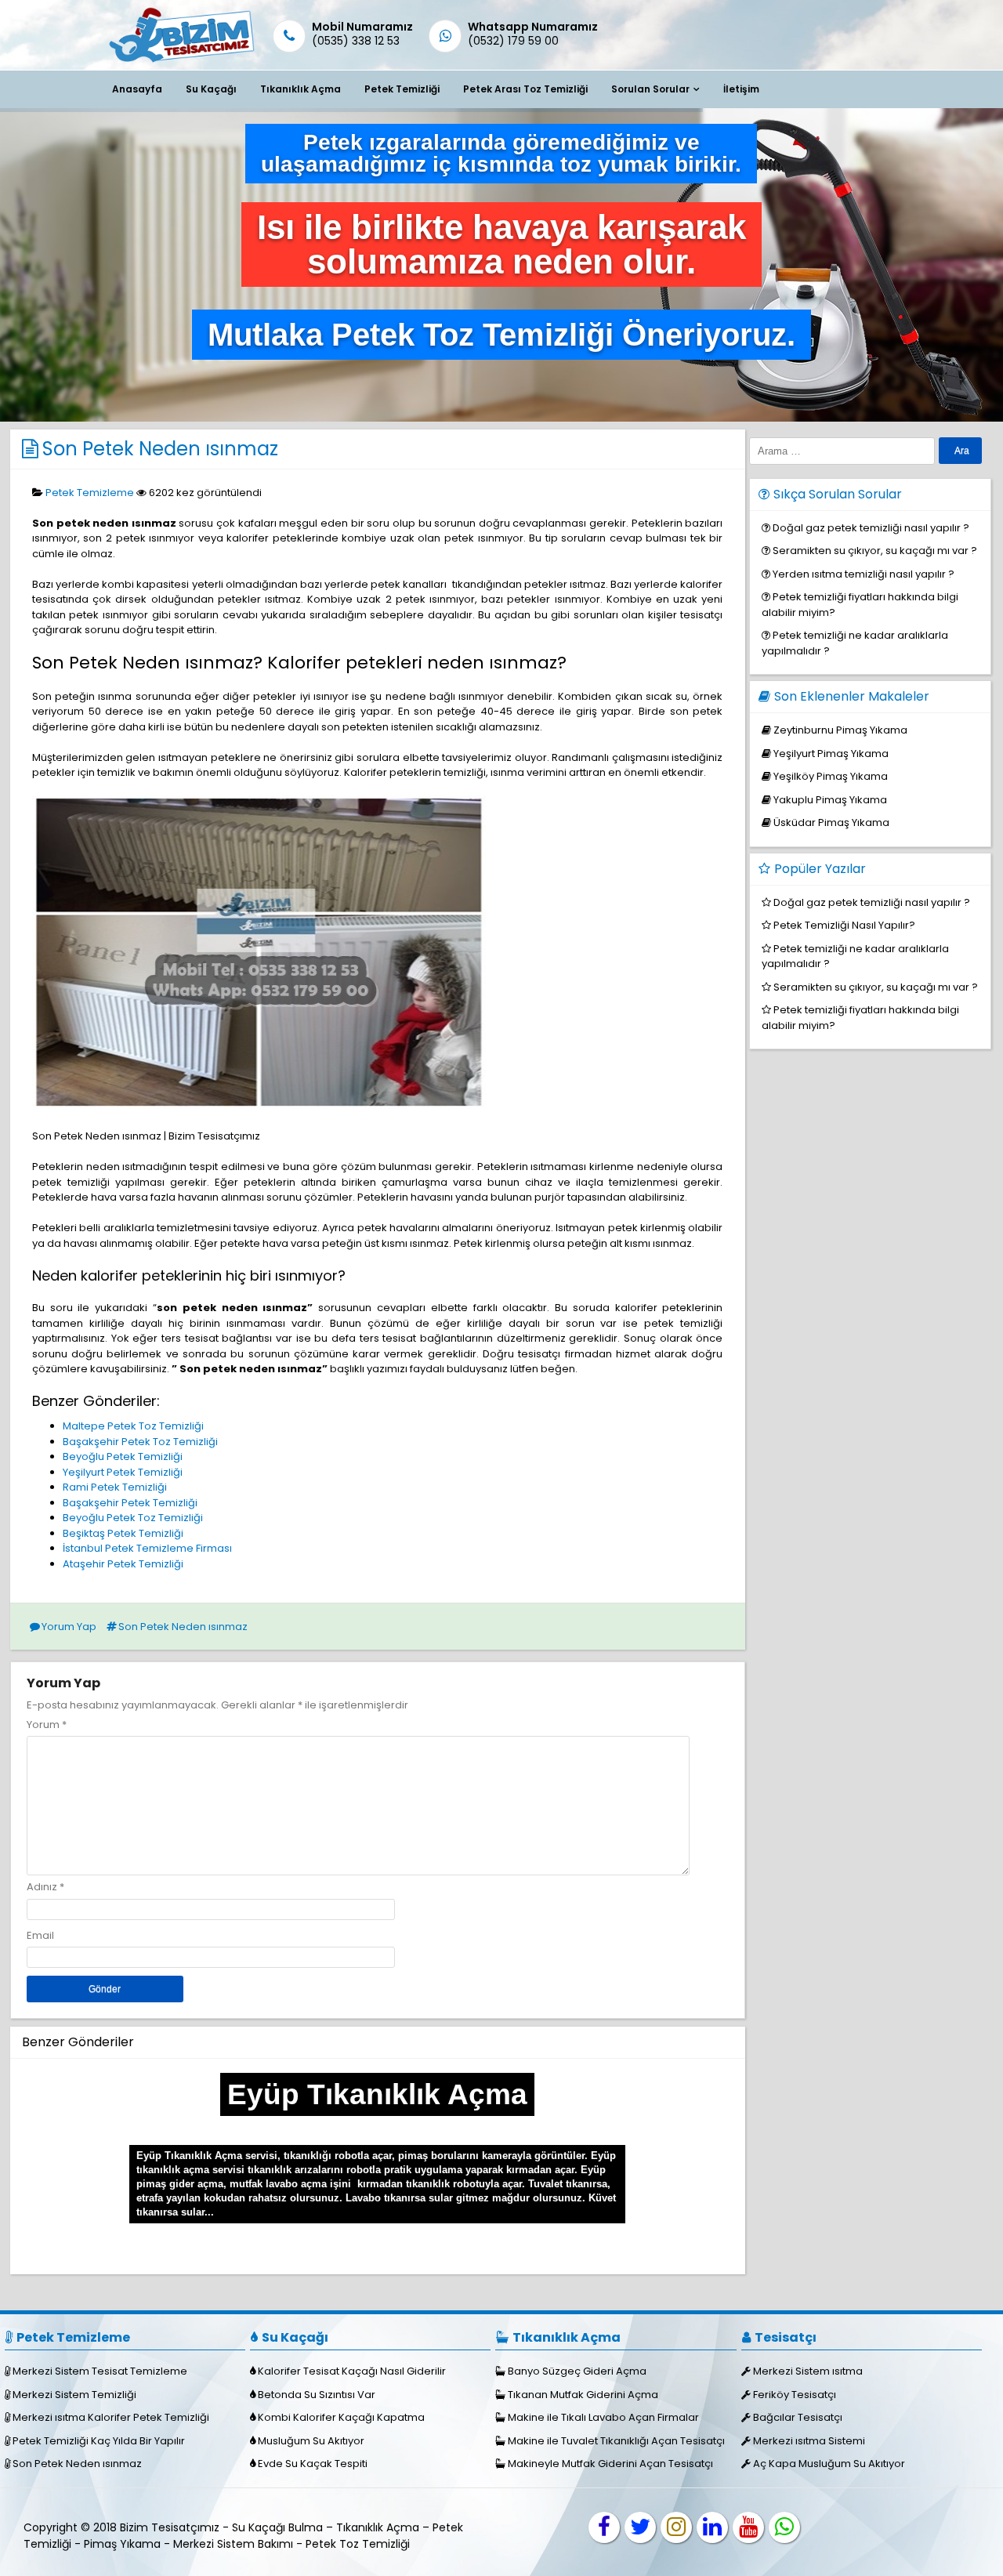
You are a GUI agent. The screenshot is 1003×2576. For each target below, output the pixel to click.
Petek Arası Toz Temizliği (525, 89)
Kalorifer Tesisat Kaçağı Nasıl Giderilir (352, 2371)
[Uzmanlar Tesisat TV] (748, 2527)
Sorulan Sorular (650, 89)
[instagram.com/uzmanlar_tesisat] (676, 2527)
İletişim (741, 89)
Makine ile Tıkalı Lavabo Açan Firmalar (603, 2417)
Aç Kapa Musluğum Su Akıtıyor (829, 2464)
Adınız (42, 1887)
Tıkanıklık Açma (301, 89)
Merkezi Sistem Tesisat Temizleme (100, 2371)
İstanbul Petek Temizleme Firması (147, 1548)
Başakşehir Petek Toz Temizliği (140, 1442)
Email (40, 1935)
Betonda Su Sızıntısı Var (317, 2395)
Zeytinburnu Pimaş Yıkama (840, 730)
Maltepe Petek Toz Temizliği (133, 1426)
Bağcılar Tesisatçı (798, 2417)
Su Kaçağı (211, 89)
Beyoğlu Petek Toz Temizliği (133, 1518)
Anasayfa (137, 89)
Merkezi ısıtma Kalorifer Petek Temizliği (111, 2417)
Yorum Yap (69, 1627)
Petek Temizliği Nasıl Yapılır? (844, 925)
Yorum (47, 1725)
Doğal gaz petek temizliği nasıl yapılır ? (871, 528)
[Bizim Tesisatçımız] (181, 62)
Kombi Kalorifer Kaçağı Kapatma (341, 2417)
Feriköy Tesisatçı (795, 2395)
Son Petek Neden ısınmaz (160, 449)
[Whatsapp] (784, 2527)
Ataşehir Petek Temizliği (123, 1564)
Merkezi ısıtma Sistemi (809, 2441)
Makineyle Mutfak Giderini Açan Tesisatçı (610, 2464)
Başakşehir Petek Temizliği (130, 1503)
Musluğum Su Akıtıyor (311, 2441)
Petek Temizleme (90, 493)
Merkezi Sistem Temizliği (74, 2395)
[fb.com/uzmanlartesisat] (604, 2527)
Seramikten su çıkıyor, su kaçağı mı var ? (875, 551)
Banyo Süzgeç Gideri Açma (577, 2371)
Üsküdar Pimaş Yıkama (831, 822)
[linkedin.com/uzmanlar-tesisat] (712, 2527)
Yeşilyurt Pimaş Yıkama (831, 754)
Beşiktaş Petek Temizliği (123, 1533)
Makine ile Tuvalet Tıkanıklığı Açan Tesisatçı (616, 2441)
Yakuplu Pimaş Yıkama (830, 800)
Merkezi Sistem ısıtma (808, 2371)
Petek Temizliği (402, 89)
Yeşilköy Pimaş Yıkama (831, 776)
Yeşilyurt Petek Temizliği (123, 1472)
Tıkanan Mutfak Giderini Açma (583, 2395)
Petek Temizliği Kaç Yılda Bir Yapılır (99, 2441)
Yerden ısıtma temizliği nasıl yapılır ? (864, 574)
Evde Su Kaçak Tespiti (313, 2464)
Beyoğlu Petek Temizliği (123, 1456)
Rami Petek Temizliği (115, 1487)
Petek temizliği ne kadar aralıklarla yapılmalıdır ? (855, 956)
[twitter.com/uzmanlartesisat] (640, 2527)
